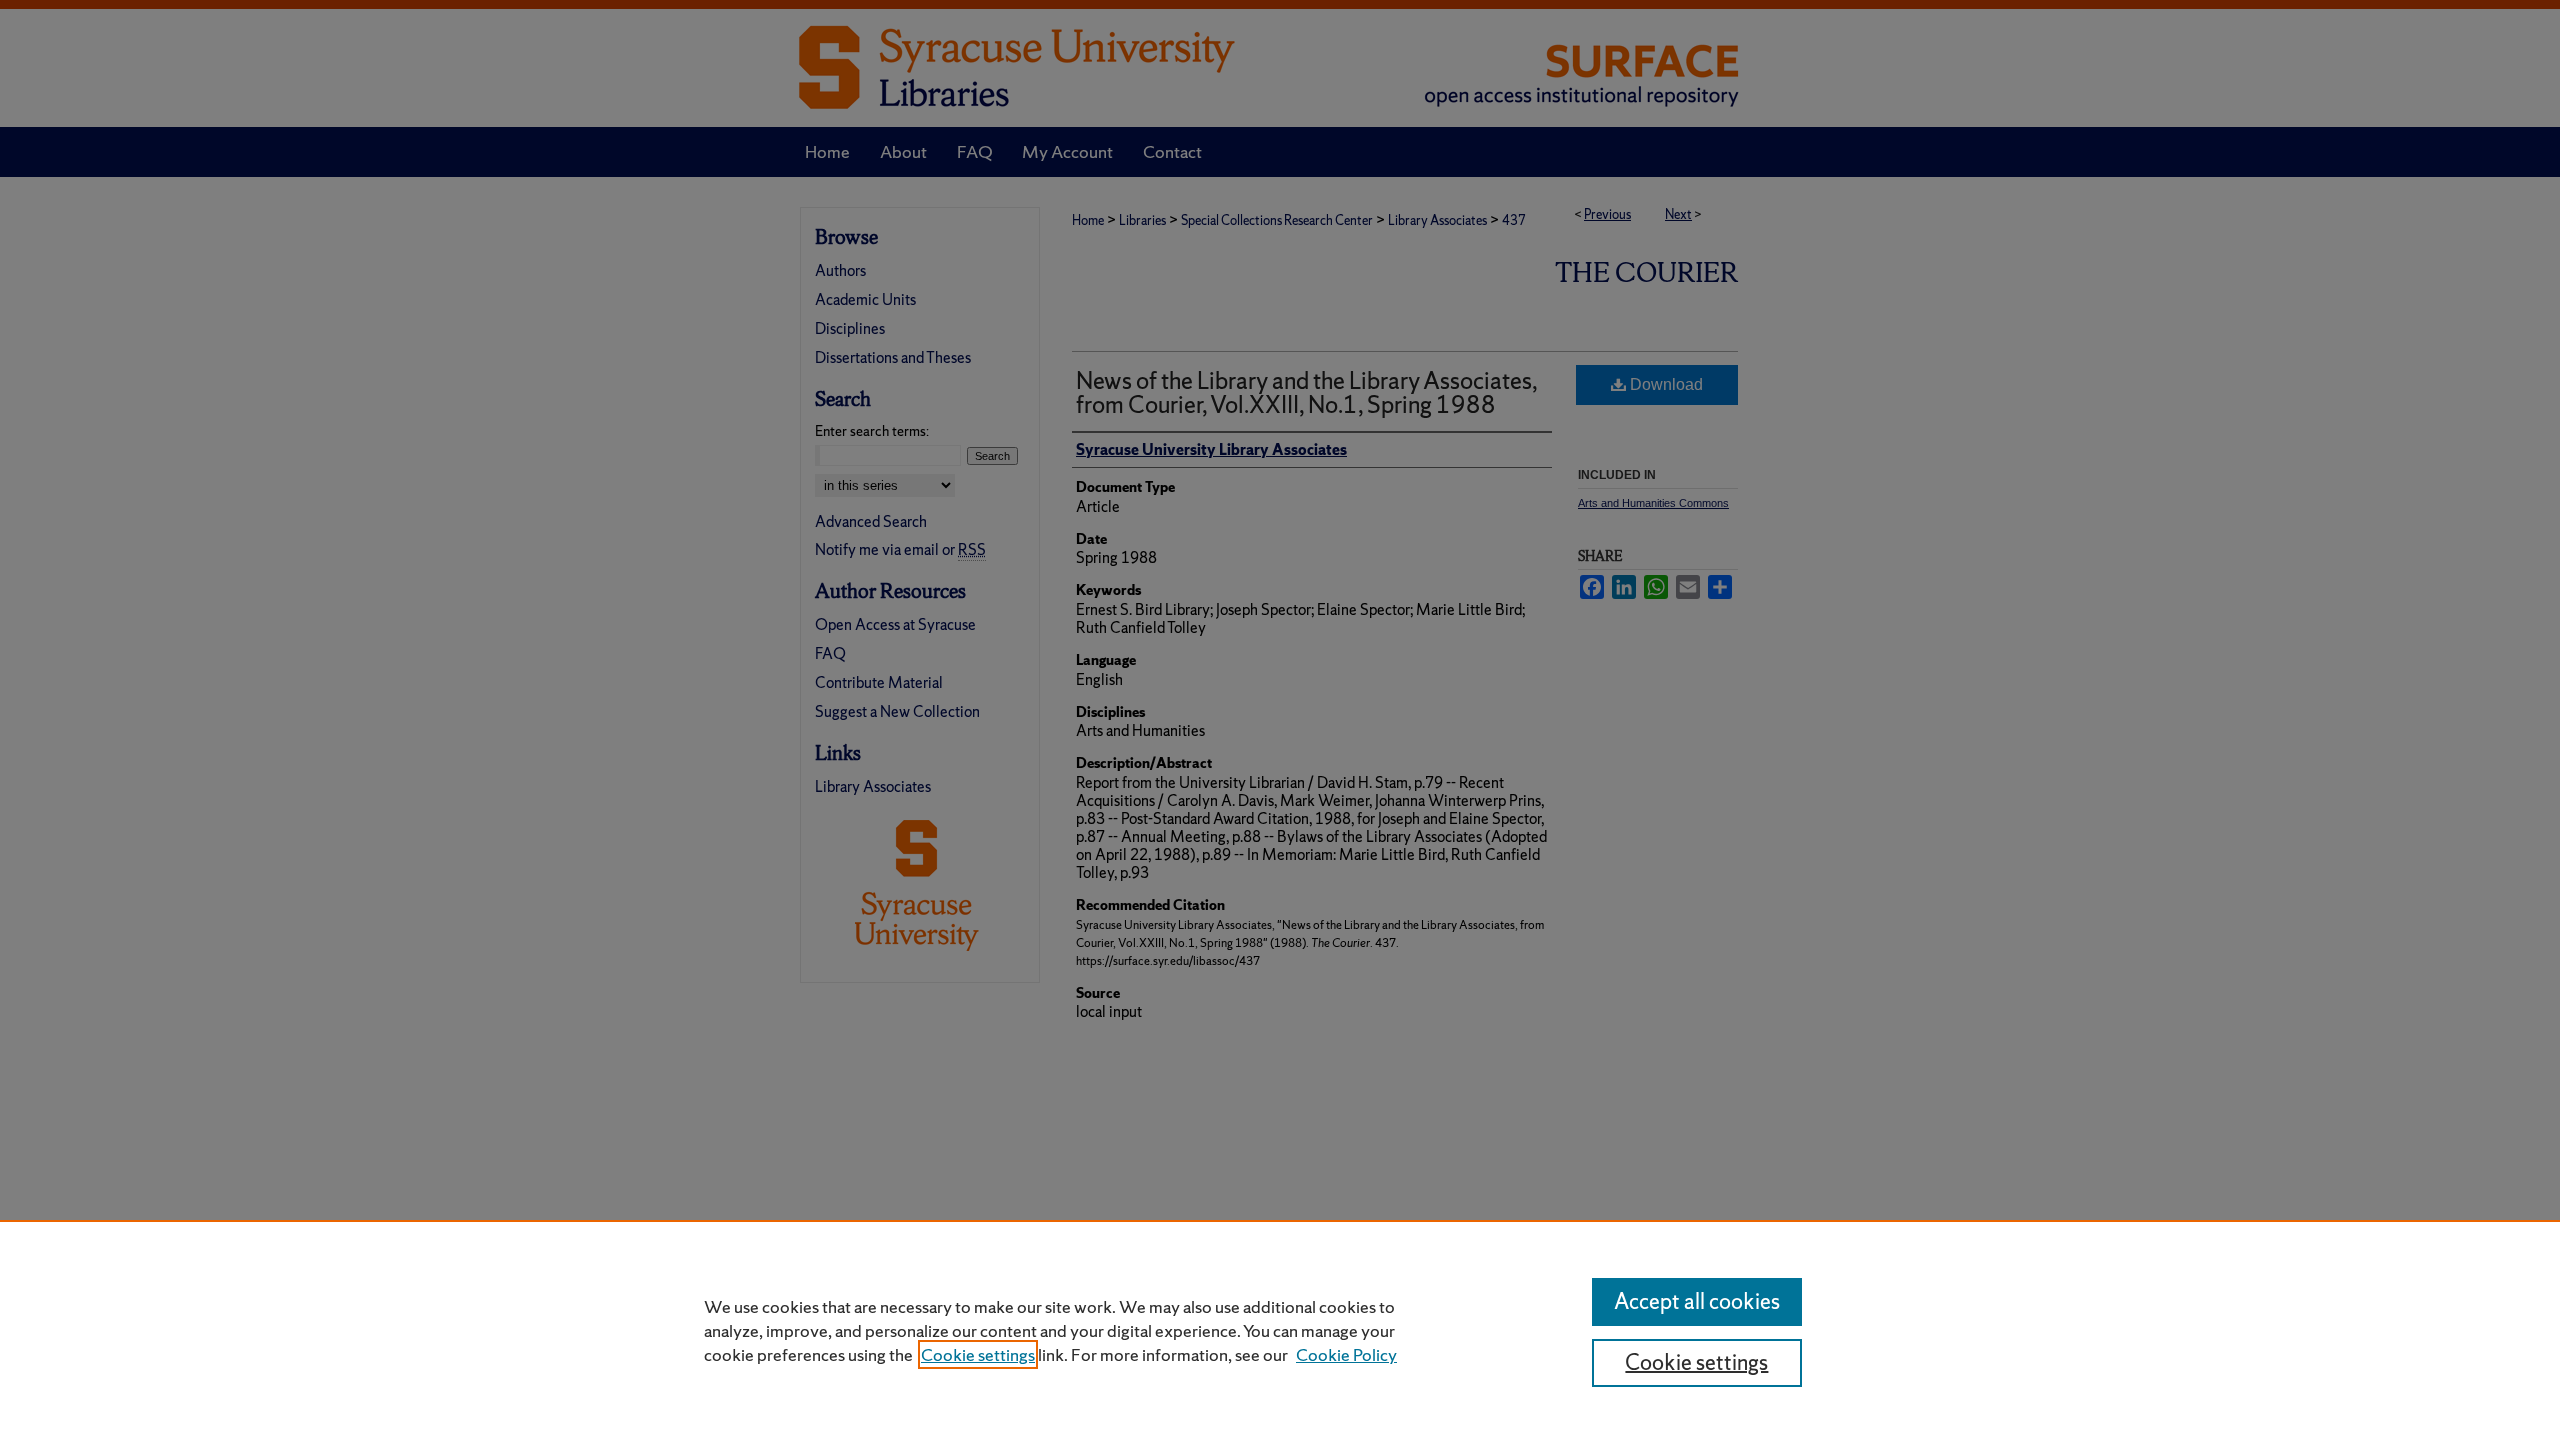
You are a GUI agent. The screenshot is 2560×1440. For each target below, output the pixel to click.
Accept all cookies (1697, 1301)
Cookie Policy (1346, 1354)
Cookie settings (978, 1354)
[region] (1280, 1330)
